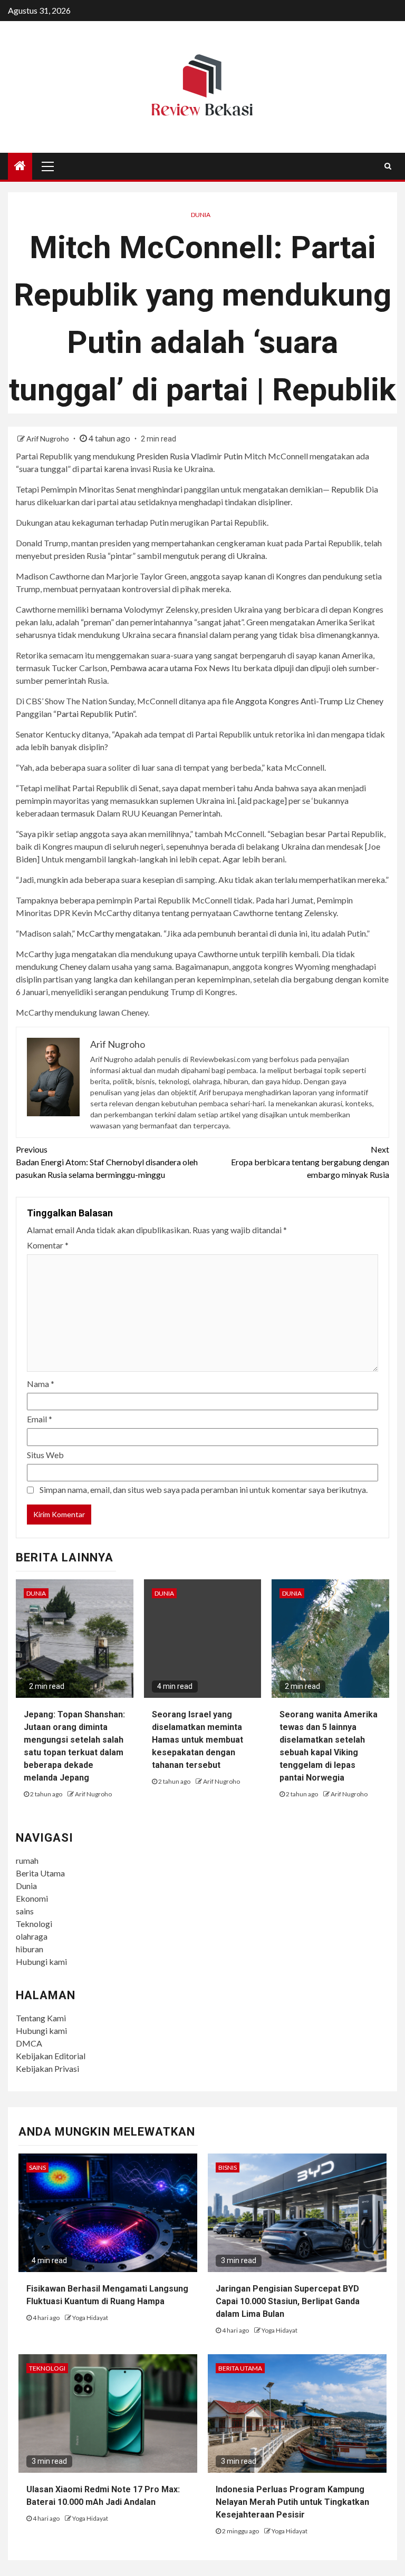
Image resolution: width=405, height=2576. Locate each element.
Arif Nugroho (49, 439)
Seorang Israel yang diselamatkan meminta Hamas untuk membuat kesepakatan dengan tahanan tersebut (197, 1740)
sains (25, 1911)
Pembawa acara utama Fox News (170, 668)
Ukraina (251, 555)
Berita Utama (40, 1873)
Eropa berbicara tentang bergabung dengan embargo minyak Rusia (310, 1162)
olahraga (32, 1936)
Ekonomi (32, 1898)
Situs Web (45, 1455)
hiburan (30, 1949)
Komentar (48, 1245)
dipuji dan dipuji (302, 668)
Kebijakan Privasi (47, 2068)
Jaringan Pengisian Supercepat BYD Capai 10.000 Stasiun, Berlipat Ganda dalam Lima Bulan (288, 2301)
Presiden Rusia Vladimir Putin (190, 456)
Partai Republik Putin (95, 714)
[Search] (388, 166)
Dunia (201, 215)
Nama (41, 1384)
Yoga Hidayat (90, 2318)
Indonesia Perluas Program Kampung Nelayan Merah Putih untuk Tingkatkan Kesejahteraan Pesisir (292, 2502)
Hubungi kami (41, 1962)
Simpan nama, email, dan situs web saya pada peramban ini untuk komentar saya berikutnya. (204, 1489)
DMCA (29, 2043)
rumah (27, 1860)
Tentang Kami (41, 2018)
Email (40, 1419)
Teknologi (34, 1924)
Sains (37, 2167)
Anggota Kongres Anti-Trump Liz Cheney (309, 701)
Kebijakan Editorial (51, 2056)
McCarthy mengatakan (118, 933)
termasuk (78, 813)
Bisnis (228, 2167)
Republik (348, 489)
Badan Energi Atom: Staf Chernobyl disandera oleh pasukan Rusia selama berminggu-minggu (107, 1162)
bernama (106, 609)
